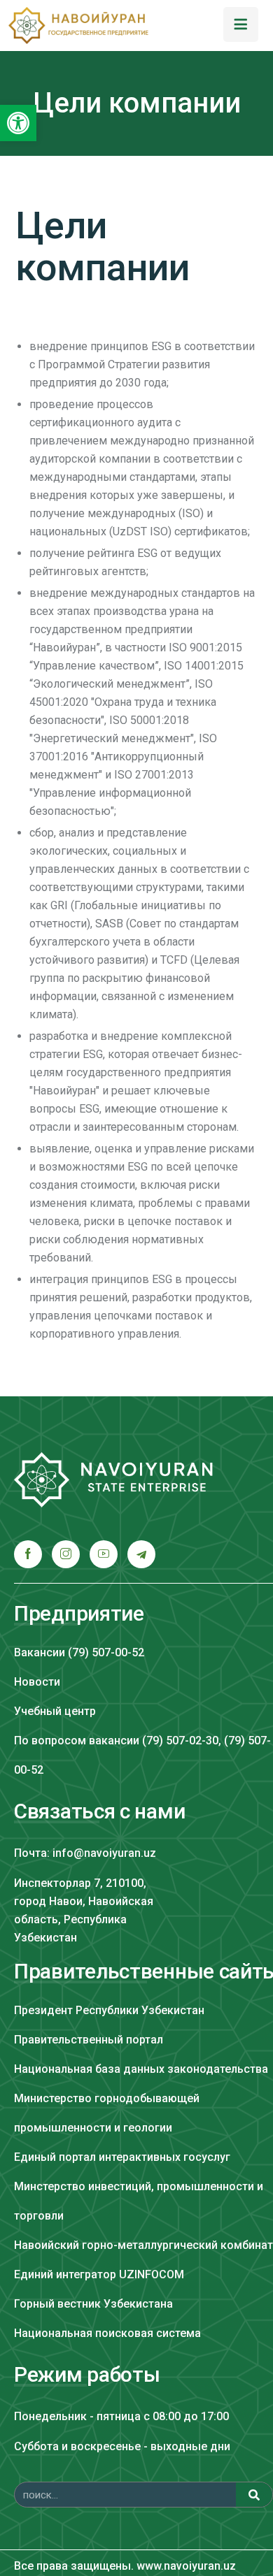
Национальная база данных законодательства (141, 2069)
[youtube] (104, 1554)
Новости (37, 1682)
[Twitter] (66, 1554)
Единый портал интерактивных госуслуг (122, 2157)
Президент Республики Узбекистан (109, 2010)
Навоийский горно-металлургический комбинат (143, 2245)
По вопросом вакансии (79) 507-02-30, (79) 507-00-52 (142, 1755)
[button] (18, 123)
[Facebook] (28, 1554)
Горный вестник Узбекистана (93, 2304)
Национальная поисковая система (107, 2333)
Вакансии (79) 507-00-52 (79, 1652)
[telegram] (141, 1554)
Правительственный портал (89, 2040)
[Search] (254, 2495)
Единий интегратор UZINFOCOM (99, 2274)
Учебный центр (55, 1711)
